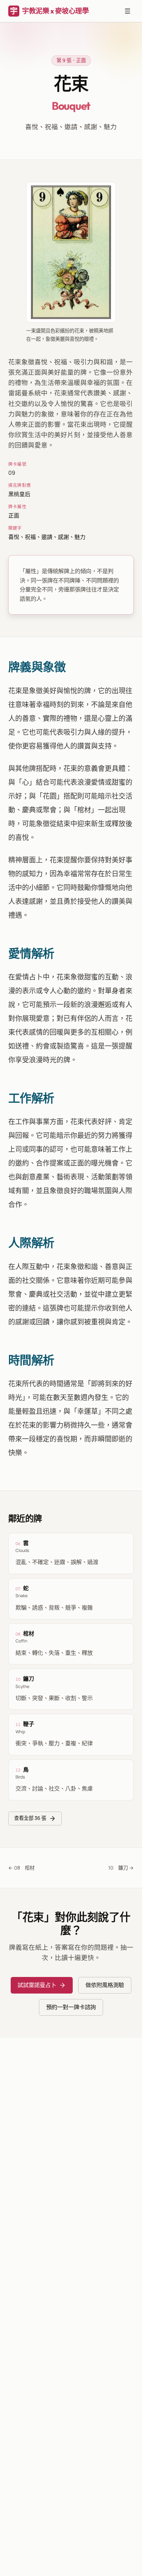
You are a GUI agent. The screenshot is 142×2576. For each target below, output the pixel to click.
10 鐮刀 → (121, 1868)
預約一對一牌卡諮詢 (71, 2007)
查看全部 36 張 (30, 1818)
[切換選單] (128, 11)
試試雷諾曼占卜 (37, 1985)
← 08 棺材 (21, 1868)
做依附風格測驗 (105, 1985)
